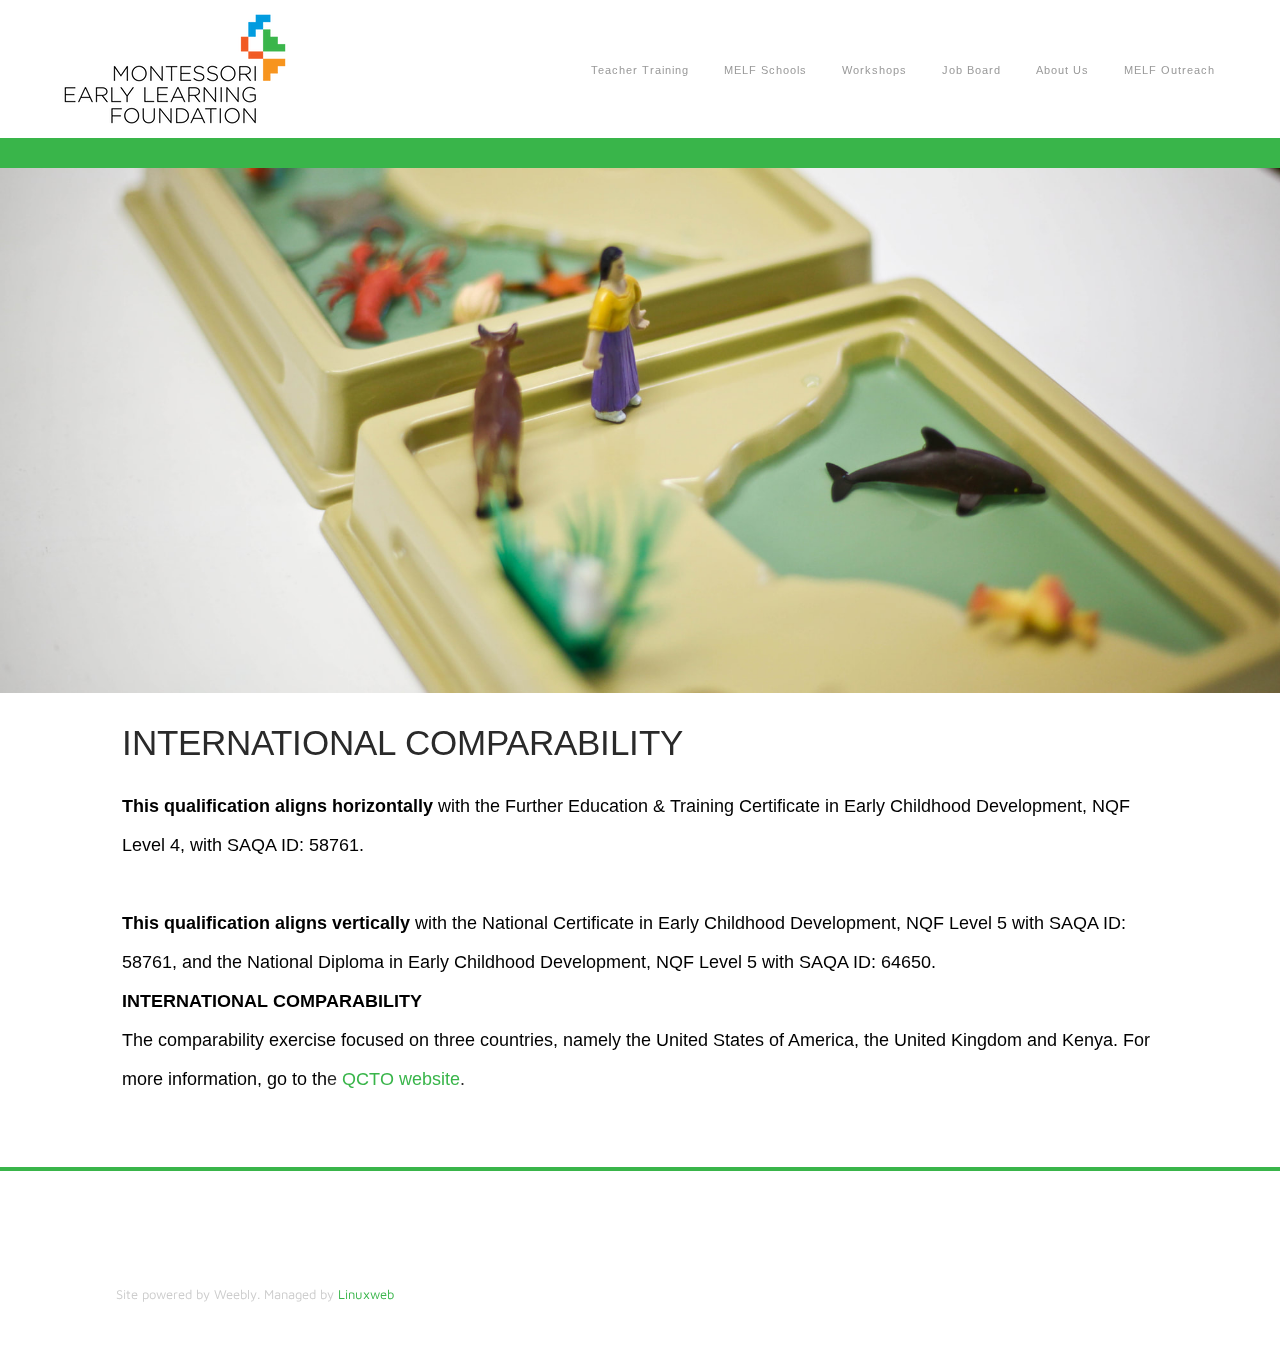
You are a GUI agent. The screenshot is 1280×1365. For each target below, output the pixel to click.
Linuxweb (366, 1294)
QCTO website (401, 1079)
